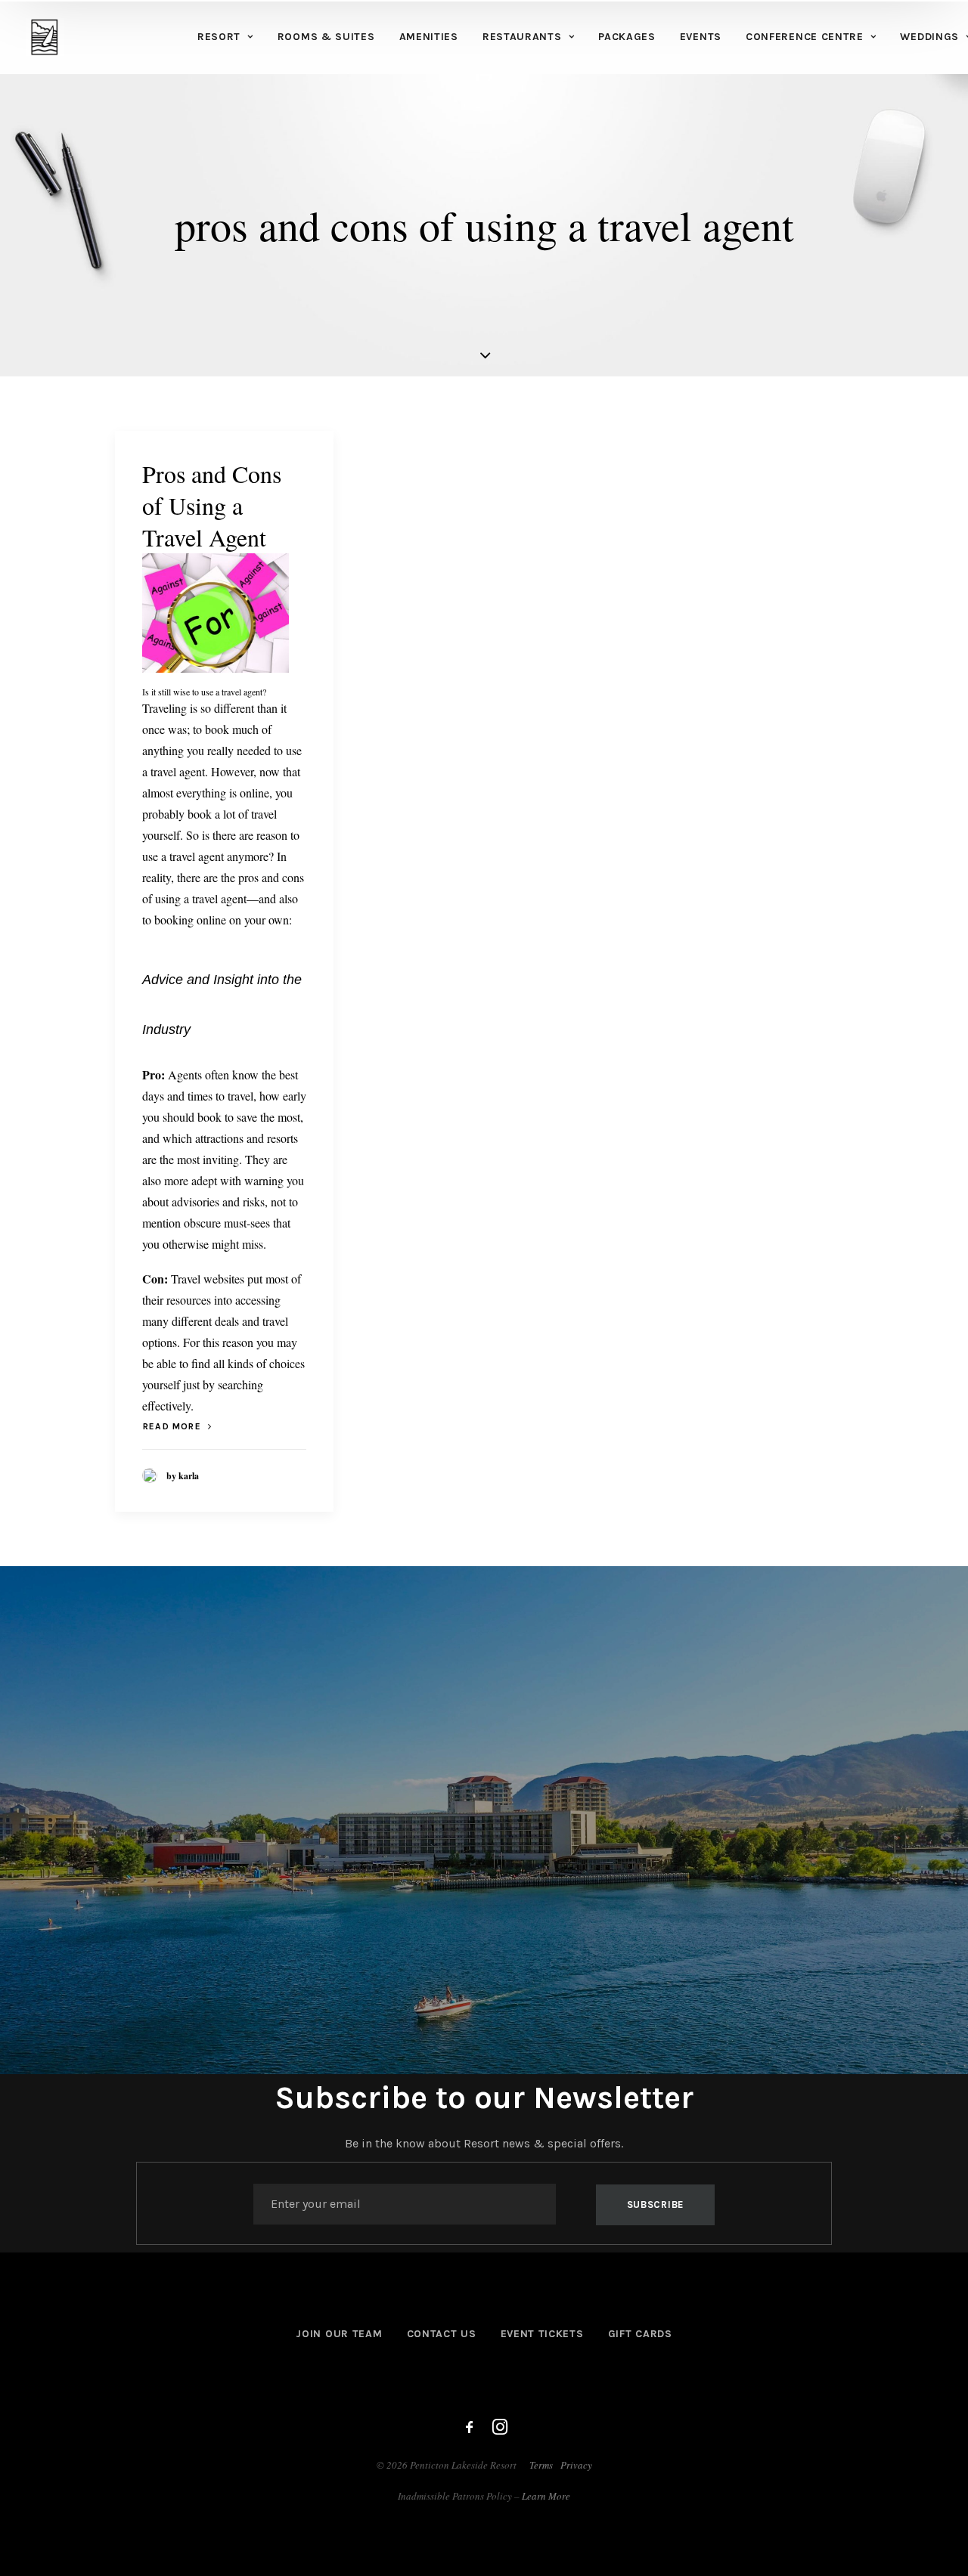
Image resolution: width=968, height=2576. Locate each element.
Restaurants (522, 37)
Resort (219, 37)
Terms (541, 2465)
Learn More (546, 2496)
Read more (172, 1426)
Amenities (429, 37)
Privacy (576, 2465)
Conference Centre (805, 37)
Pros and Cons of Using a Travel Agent (212, 505)
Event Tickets (542, 2334)
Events (701, 37)
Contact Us (442, 2334)
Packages (627, 37)
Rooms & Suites (326, 37)
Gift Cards (640, 2334)
